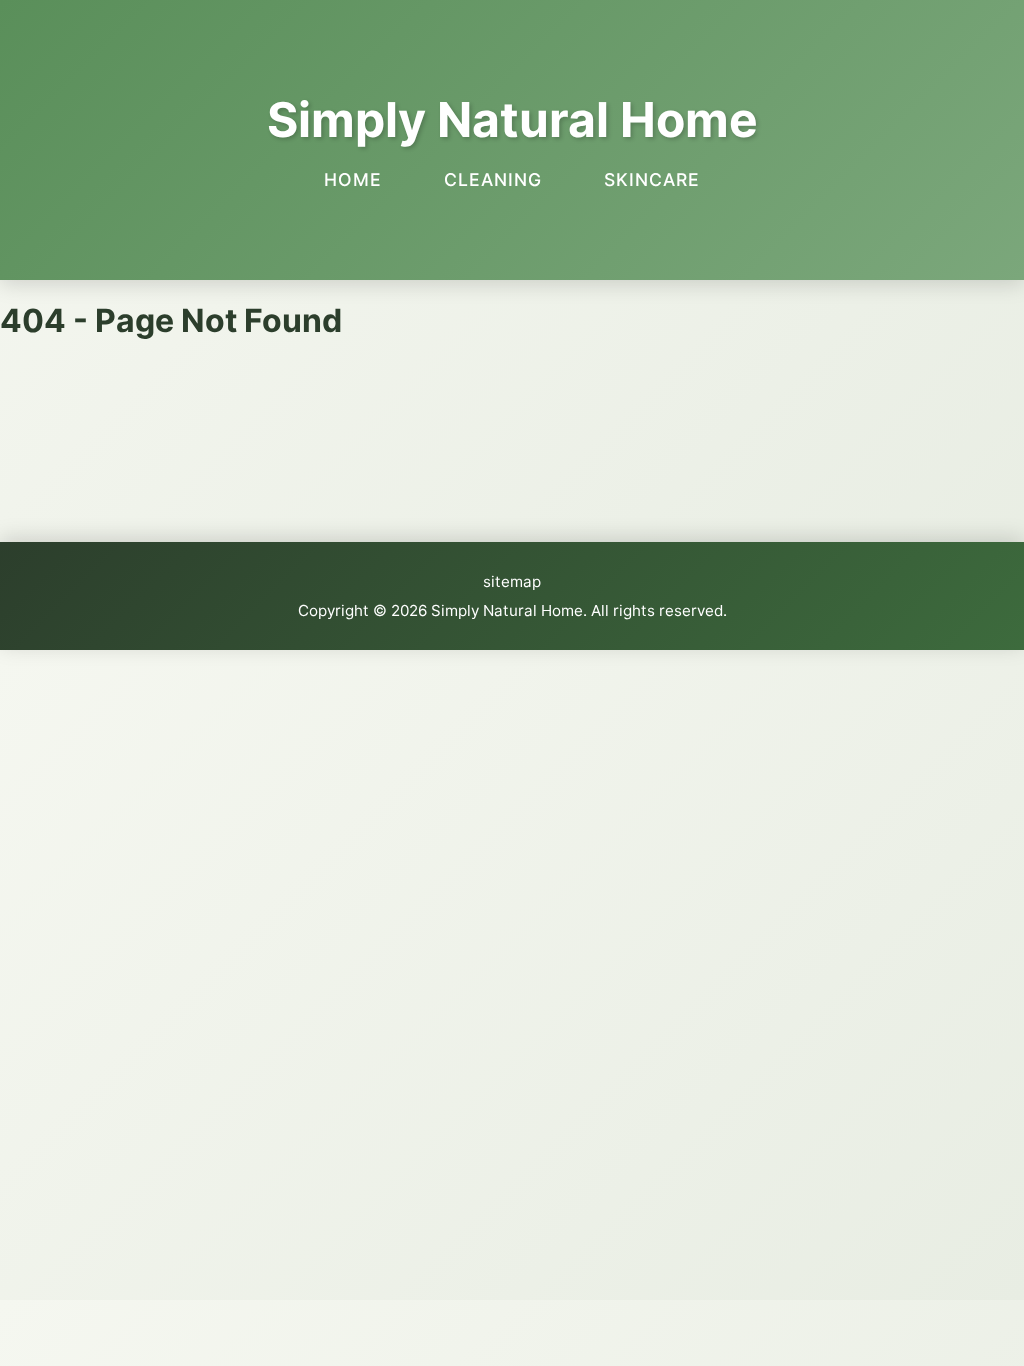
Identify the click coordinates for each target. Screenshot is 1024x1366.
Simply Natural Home (512, 119)
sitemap (512, 581)
